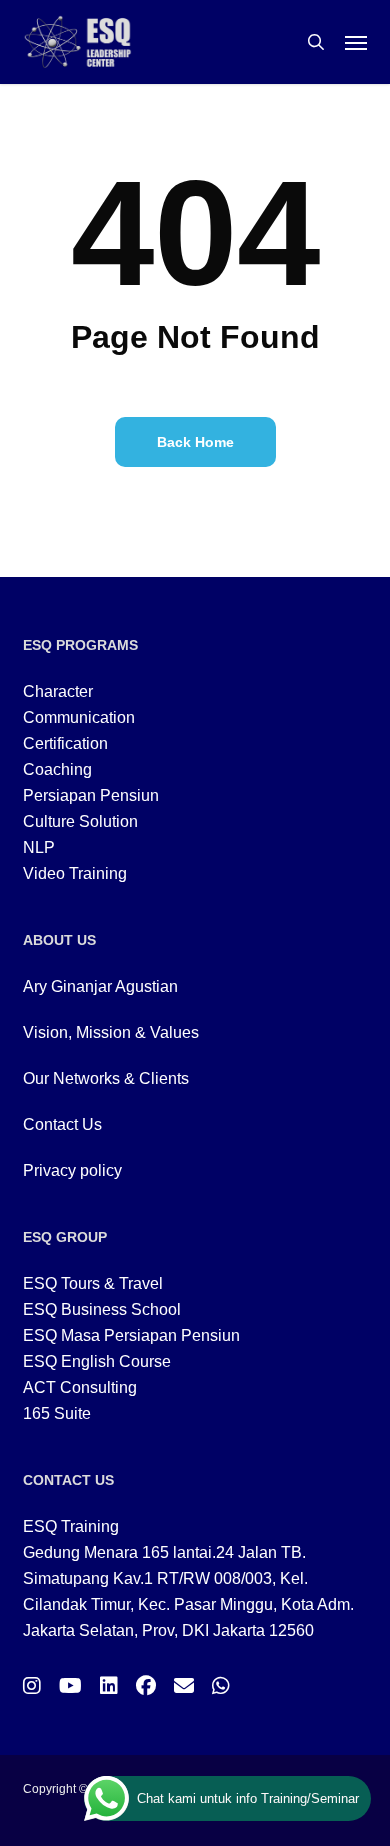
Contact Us (62, 1124)
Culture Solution (80, 821)
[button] (356, 42)
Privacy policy (72, 1170)
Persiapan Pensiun (91, 795)
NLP (39, 847)
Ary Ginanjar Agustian (100, 986)
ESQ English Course (97, 1361)
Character (58, 691)
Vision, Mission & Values (111, 1032)
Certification (65, 743)
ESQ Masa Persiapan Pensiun (131, 1335)
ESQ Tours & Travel (93, 1283)
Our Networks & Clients (106, 1078)
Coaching (57, 769)
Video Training (75, 873)
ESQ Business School (102, 1309)
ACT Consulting (80, 1387)
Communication (79, 717)
